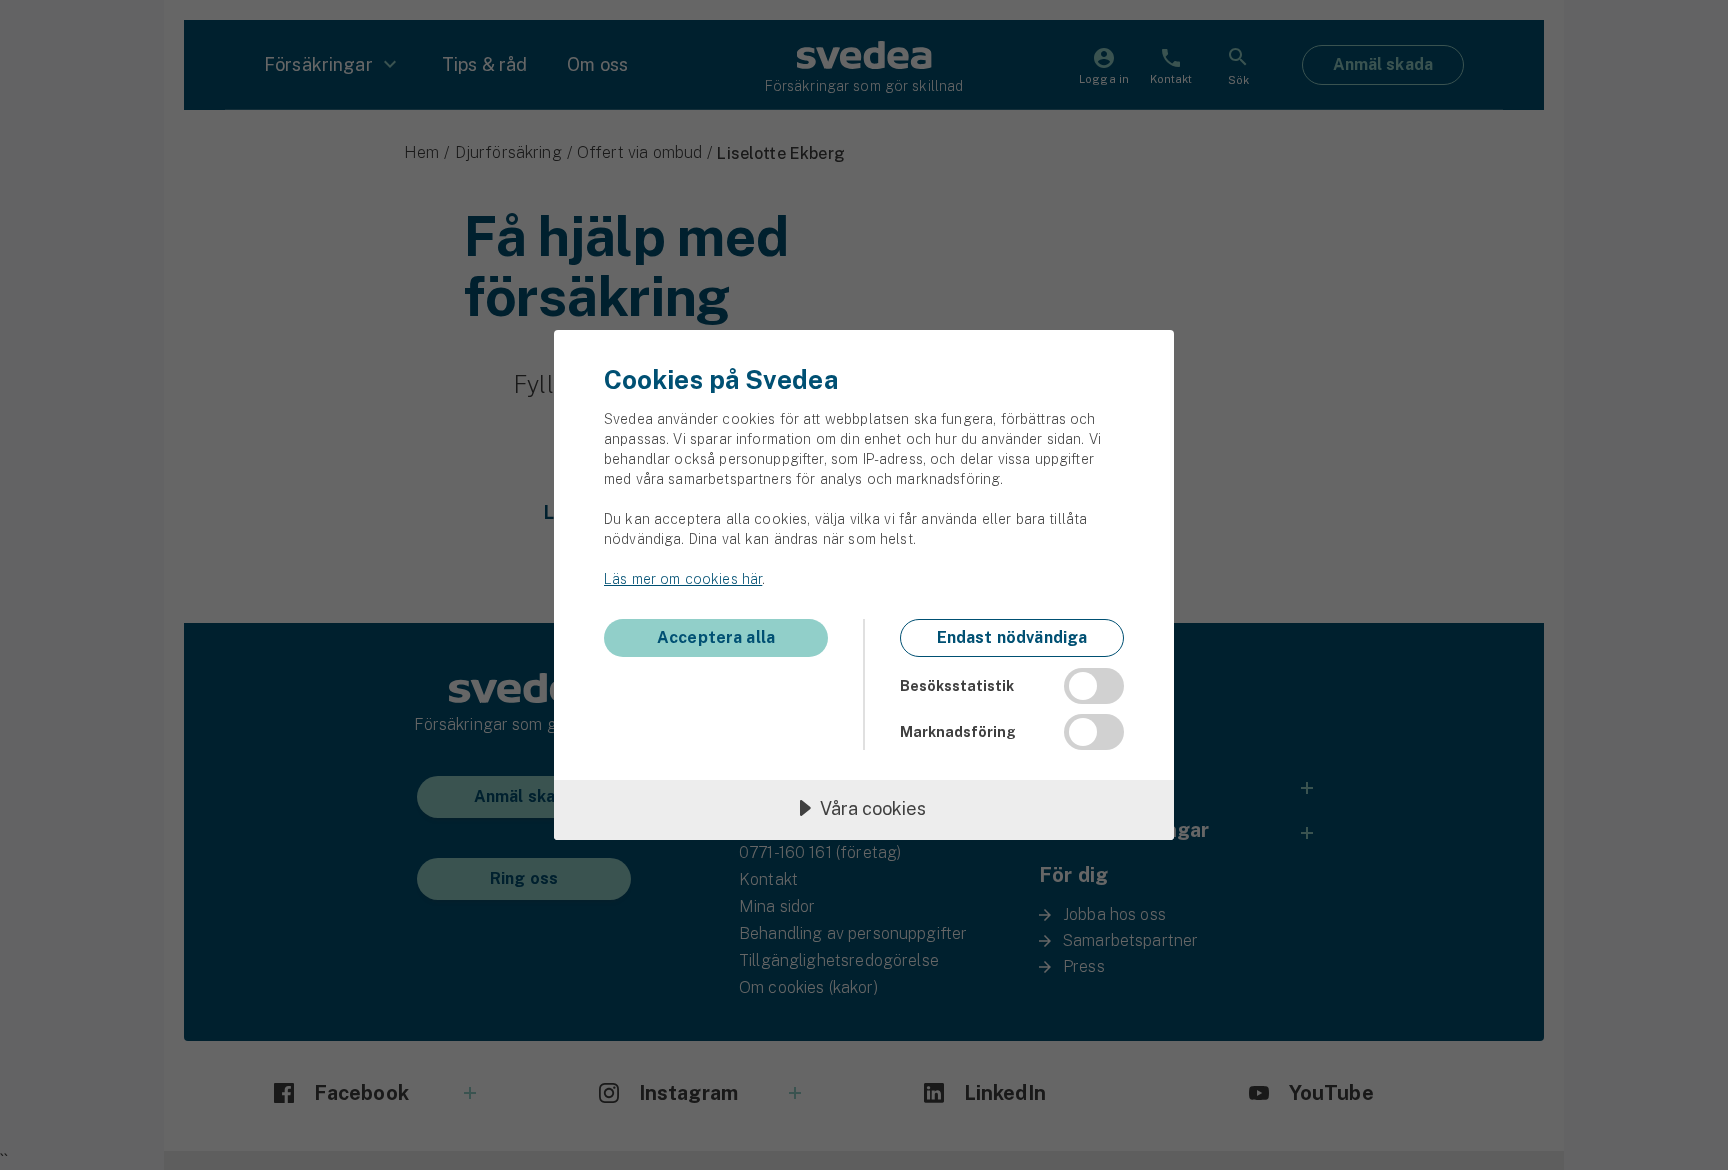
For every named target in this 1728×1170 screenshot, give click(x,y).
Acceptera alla (716, 637)
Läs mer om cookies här (683, 579)
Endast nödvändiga (1012, 637)
